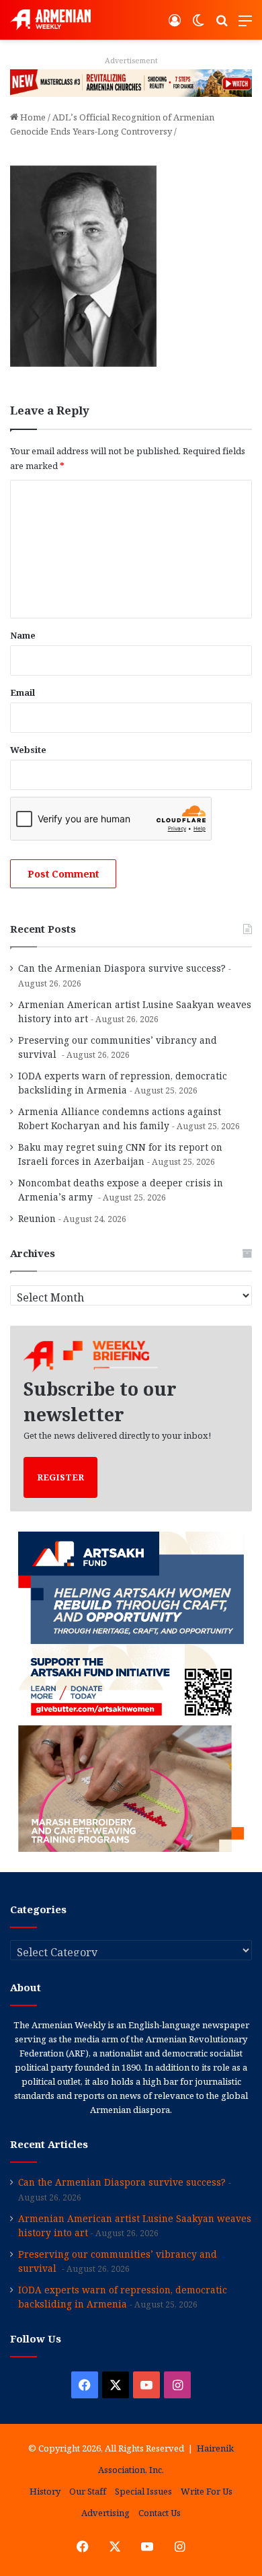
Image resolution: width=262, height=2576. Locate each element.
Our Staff (88, 2491)
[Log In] (175, 25)
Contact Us (160, 2513)
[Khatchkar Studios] (131, 82)
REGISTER (60, 1477)
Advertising (105, 2513)
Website (28, 750)
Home (32, 117)
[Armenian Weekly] (50, 20)
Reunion (37, 1218)
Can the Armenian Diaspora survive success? (122, 968)
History (45, 2491)
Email (23, 692)
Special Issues (143, 2491)
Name (23, 635)
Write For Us (207, 2491)
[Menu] (245, 25)
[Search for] (222, 25)
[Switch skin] (198, 25)
